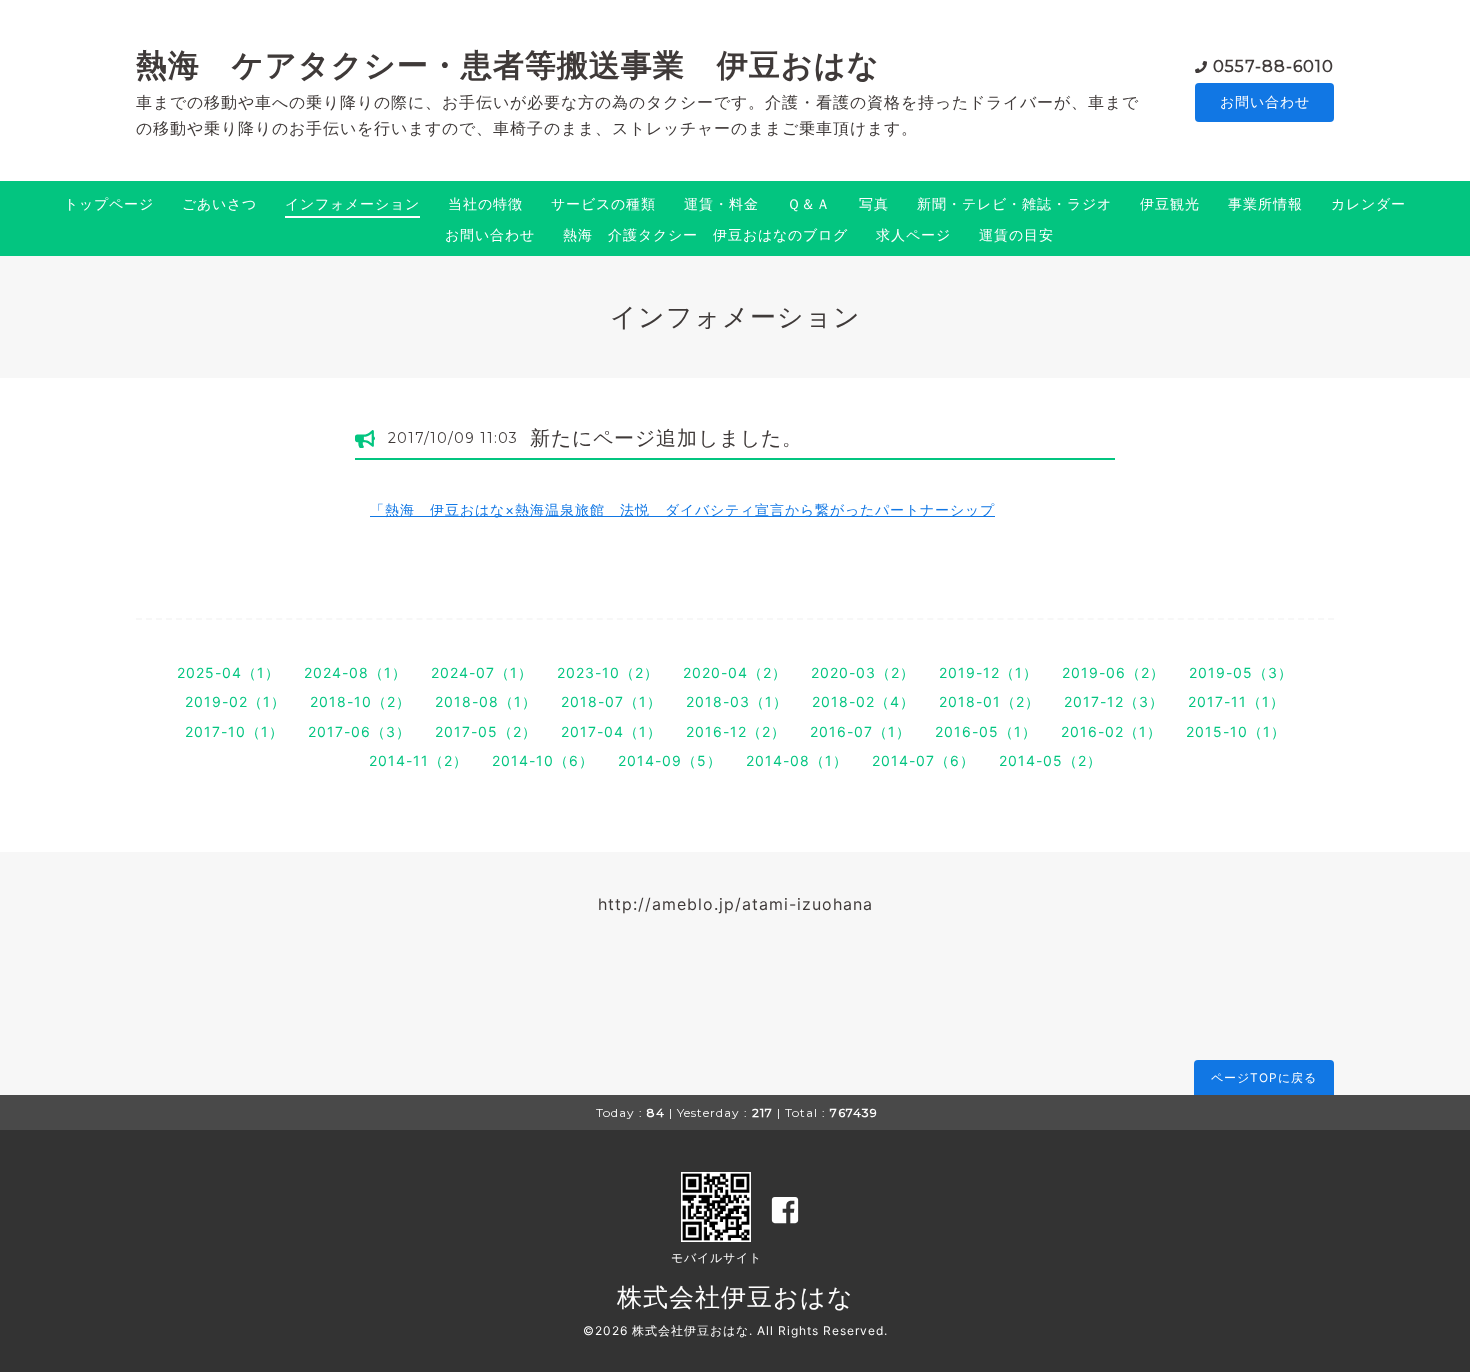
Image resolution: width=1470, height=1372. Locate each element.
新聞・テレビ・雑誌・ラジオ (1014, 203)
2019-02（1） (235, 701)
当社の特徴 (485, 203)
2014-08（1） (797, 760)
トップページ (109, 203)
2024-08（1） (355, 672)
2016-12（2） (736, 731)
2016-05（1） (986, 731)
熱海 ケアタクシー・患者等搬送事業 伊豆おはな (508, 65)
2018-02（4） (863, 701)
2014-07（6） (923, 760)
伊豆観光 (1170, 203)
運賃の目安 (1016, 234)
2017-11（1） (1236, 701)
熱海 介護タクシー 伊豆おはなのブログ (705, 234)
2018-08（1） (486, 701)
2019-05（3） (1241, 672)
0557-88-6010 (1273, 66)
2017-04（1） (611, 731)
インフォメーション (352, 203)
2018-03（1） (737, 701)
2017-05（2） (486, 731)
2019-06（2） (1113, 672)
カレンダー (1368, 203)
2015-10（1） (1236, 731)
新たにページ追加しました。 (666, 438)
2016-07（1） (860, 731)
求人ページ (913, 234)
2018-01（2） (989, 701)
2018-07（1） (611, 701)
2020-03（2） (863, 672)
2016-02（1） (1111, 731)
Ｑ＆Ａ (809, 203)
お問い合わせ (1265, 101)
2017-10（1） (234, 731)
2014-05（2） (1050, 760)
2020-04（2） (735, 672)
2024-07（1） (482, 672)
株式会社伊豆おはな (735, 1297)
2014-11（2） (418, 760)
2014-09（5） (670, 760)
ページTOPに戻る (1264, 1077)
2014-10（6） (543, 760)
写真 (874, 203)
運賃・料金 (721, 203)
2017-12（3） (1114, 701)
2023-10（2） (608, 672)
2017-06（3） (359, 731)
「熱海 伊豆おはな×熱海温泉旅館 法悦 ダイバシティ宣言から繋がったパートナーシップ (682, 509)
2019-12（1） (988, 672)
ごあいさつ (219, 203)
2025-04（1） (228, 672)
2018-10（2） (360, 701)
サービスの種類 (603, 203)
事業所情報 (1265, 203)
